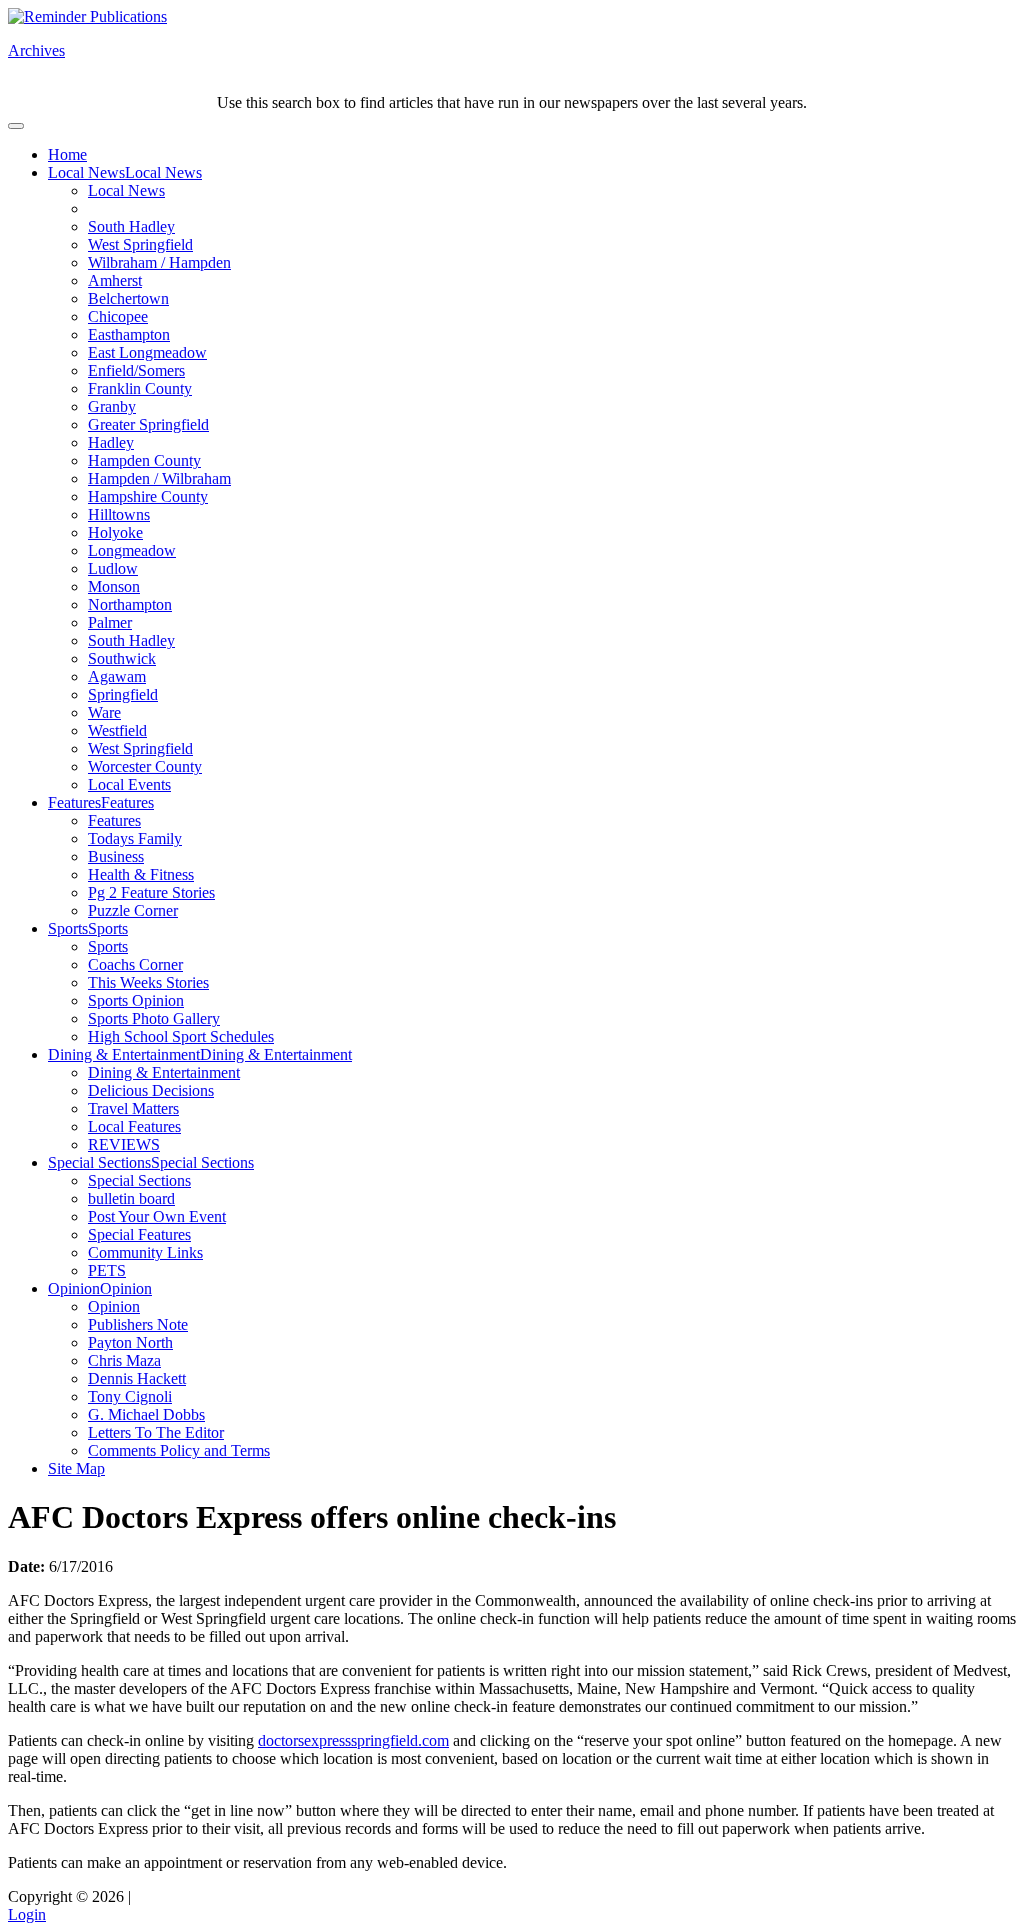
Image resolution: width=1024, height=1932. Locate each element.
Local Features (134, 1126)
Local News (86, 172)
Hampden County (144, 460)
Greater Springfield (148, 424)
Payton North (130, 1342)
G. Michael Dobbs (146, 1414)
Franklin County (140, 388)
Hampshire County (148, 496)
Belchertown (128, 298)
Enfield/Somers (136, 370)
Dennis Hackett (137, 1378)
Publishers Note (138, 1324)
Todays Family (135, 838)
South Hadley (131, 226)
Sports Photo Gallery (154, 1018)
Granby (112, 406)
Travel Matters (133, 1108)
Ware (104, 712)
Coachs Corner (135, 964)
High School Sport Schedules (181, 1036)
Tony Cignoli (130, 1396)
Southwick (122, 658)
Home (67, 154)
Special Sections (99, 1162)
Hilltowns (119, 514)
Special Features (139, 1234)
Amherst (115, 280)
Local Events (129, 784)
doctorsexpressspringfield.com (353, 1740)
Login (27, 1914)
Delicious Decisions (151, 1090)
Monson (114, 586)
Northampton (130, 604)
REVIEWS (124, 1144)
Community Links (145, 1252)
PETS (107, 1270)
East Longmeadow (147, 352)
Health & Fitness (141, 874)
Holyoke (115, 532)
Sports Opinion (136, 1000)
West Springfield (140, 244)
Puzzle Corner (133, 910)
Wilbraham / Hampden (159, 262)
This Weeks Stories (148, 982)
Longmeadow (132, 550)
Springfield (123, 694)
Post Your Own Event (157, 1216)
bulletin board (131, 1198)
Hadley (111, 442)
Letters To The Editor (156, 1432)
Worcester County (145, 766)
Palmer (110, 622)
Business (116, 856)
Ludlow (113, 568)
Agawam (117, 676)
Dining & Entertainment (124, 1054)
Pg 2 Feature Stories (151, 892)
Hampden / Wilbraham (159, 478)
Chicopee (118, 316)
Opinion (74, 1288)
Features (74, 802)
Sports (68, 928)
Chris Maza (124, 1360)
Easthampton (129, 334)
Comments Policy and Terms (179, 1450)
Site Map (76, 1468)
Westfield (117, 730)
